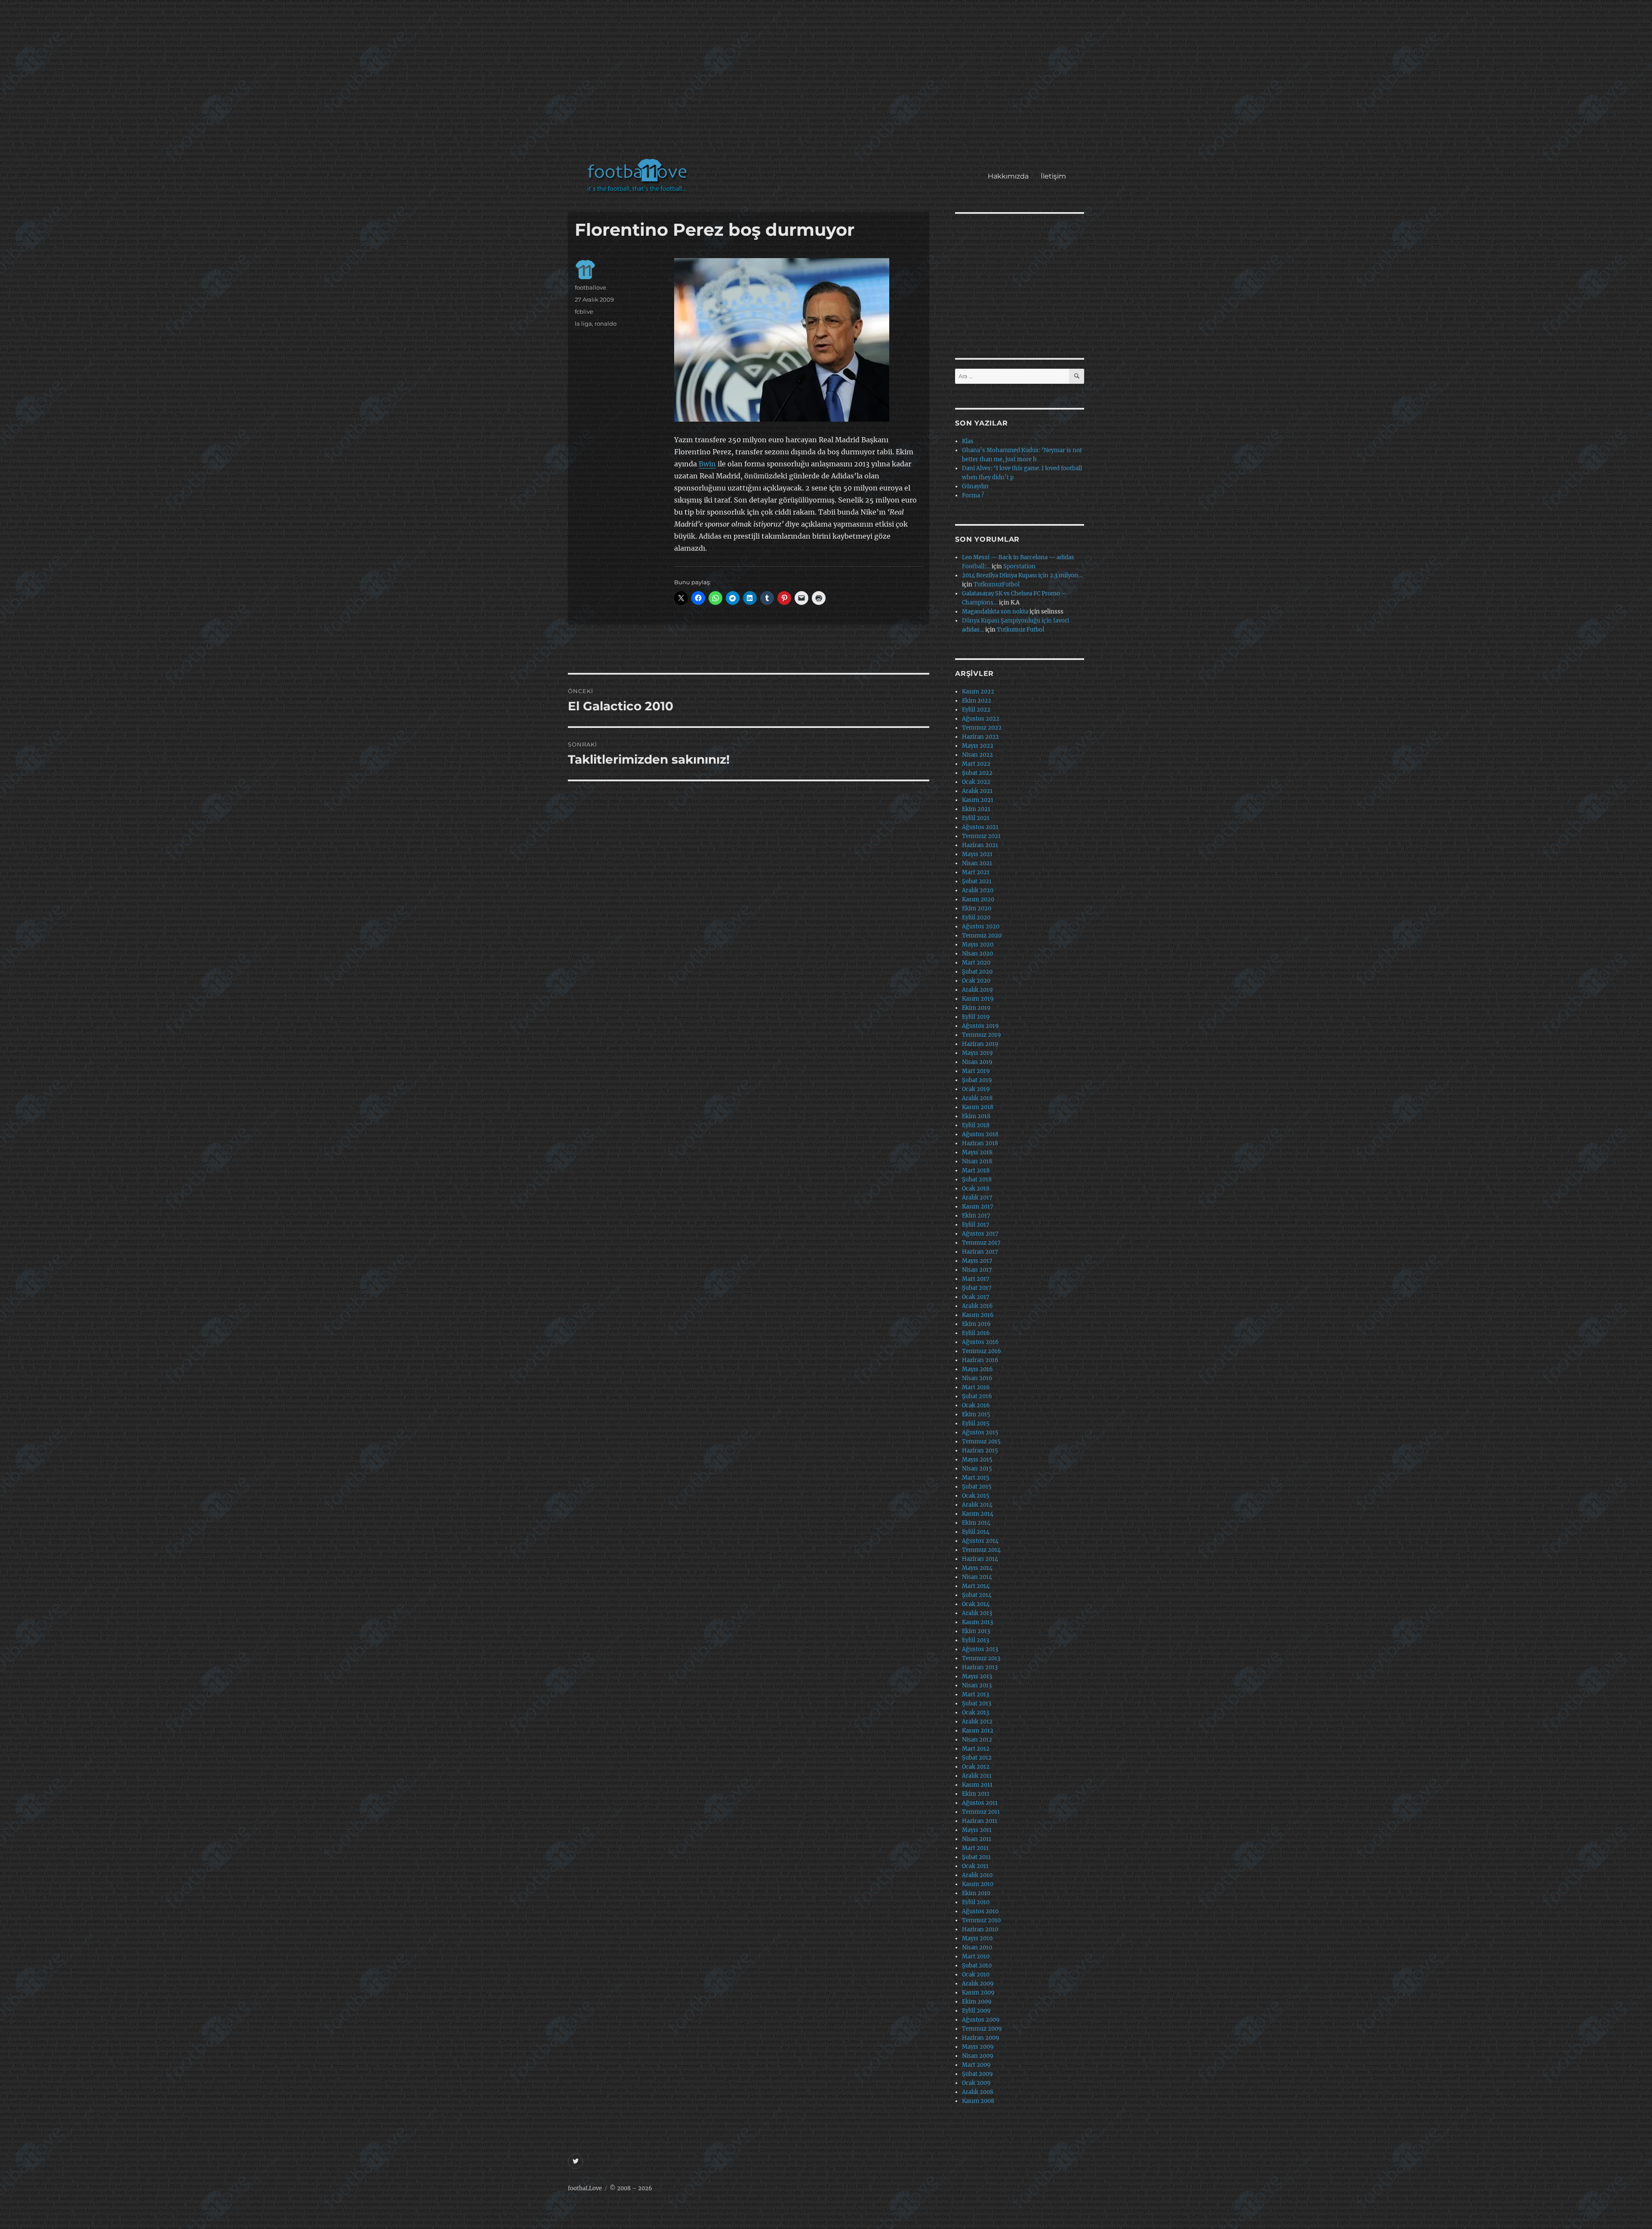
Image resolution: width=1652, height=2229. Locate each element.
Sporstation (1019, 566)
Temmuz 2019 (982, 1035)
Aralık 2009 (978, 1984)
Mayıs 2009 (978, 2047)
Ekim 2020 (977, 908)
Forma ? (973, 495)
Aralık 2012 (977, 1722)
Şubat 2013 (977, 1703)
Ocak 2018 (976, 1188)
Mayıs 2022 (978, 746)
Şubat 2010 (977, 1965)
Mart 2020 (976, 963)
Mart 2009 (976, 2065)
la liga (583, 324)
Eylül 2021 (976, 818)
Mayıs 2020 (978, 945)
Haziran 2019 (980, 1044)
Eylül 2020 (976, 917)
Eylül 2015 (976, 1423)
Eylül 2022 (976, 710)
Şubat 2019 (977, 1080)
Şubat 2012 (977, 1758)
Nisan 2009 (978, 2056)
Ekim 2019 (976, 1008)
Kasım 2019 (978, 999)
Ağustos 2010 (980, 1911)
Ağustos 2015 (980, 1432)
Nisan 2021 (977, 863)
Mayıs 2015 (977, 1460)
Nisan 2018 (977, 1161)
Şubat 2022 (977, 773)
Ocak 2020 (976, 981)
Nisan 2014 (977, 1577)
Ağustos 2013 (980, 1649)
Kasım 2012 (978, 1731)
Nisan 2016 (977, 1378)
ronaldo (606, 324)
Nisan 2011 (977, 1839)
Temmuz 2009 (982, 2029)
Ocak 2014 (976, 1604)
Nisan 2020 (977, 954)
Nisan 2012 (977, 1740)
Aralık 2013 (977, 1613)
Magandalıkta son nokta (995, 612)
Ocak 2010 (976, 1975)
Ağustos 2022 (981, 719)
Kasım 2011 (977, 1785)
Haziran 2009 (981, 2038)
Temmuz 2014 (981, 1550)
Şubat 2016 (977, 1396)
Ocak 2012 (976, 1767)
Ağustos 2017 (980, 1234)
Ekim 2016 (976, 1324)
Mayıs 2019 (977, 1053)
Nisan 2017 (977, 1270)
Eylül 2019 (976, 1017)
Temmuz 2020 (982, 936)
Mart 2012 (976, 1749)
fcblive (584, 311)
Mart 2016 (976, 1387)
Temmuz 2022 (982, 728)
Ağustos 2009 (981, 2020)
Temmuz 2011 (981, 1812)
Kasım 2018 (978, 1107)
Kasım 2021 (978, 800)
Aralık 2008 (978, 2092)
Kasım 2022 (978, 692)
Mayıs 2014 (977, 1568)
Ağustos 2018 (980, 1134)
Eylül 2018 (976, 1125)
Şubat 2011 (976, 1857)
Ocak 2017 (976, 1297)
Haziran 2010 (980, 1929)
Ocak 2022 (976, 782)
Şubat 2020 (977, 972)
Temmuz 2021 (981, 836)
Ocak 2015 (976, 1496)
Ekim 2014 (976, 1523)
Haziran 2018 (980, 1143)
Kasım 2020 (978, 899)
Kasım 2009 (978, 1993)
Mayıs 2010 (977, 1938)
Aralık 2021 (977, 791)
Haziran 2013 (980, 1667)
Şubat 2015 (977, 1487)
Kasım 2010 (978, 1884)
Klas (968, 441)
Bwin (707, 464)
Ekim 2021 (976, 809)
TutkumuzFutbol (997, 584)
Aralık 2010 (977, 1875)
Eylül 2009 (976, 2011)
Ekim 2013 (976, 1631)
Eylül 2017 (976, 1225)
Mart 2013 (975, 1694)
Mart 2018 (976, 1170)
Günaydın (975, 486)
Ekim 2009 (977, 2002)
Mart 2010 (976, 1956)
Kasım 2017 (978, 1207)
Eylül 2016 (976, 1333)
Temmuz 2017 (981, 1243)
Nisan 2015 (977, 1469)
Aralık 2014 (977, 1505)
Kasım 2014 (978, 1514)
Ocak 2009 (976, 2083)
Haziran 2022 (980, 737)
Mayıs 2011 (977, 1830)
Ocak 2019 (976, 1089)
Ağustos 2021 (980, 827)
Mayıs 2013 (977, 1676)
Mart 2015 (976, 1478)
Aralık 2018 (977, 1098)
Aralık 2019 (977, 990)
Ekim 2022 (977, 701)
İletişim (1053, 176)
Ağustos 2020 (981, 926)
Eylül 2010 (976, 1902)
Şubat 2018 (977, 1179)
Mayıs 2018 (977, 1152)
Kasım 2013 (977, 1622)
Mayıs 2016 (977, 1369)
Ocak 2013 (975, 1713)
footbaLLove (585, 2188)
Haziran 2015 (980, 1451)
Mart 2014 (976, 1586)
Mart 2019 (976, 1071)
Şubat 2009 (977, 2074)
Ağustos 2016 (980, 1342)
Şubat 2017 (977, 1288)
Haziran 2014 (980, 1559)
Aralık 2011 (977, 1776)
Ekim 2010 (976, 1893)
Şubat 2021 (977, 881)
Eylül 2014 (976, 1532)
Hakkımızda (1008, 176)
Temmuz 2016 (982, 1351)
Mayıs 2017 (977, 1261)
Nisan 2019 (977, 1062)
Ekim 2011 (976, 1794)
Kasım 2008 (978, 2101)
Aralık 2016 (977, 1306)
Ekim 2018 (976, 1116)
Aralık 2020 (978, 890)
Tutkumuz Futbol (1020, 630)
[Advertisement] (828, 83)
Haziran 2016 (980, 1360)
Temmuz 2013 (981, 1658)
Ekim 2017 (976, 1216)
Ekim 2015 (976, 1414)
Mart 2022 (976, 764)
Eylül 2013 (975, 1640)
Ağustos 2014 (980, 1541)
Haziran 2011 (980, 1821)
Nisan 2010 (977, 1947)
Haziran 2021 (980, 845)
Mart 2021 (976, 872)
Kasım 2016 (978, 1315)
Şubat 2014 (977, 1595)
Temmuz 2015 (981, 1441)
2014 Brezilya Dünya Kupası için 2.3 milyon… (1022, 575)
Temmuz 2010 (981, 1920)
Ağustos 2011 (980, 1803)
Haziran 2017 (980, 1252)
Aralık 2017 (977, 1198)
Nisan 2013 (977, 1685)
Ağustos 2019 (980, 1026)
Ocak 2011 (975, 1866)
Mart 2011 (975, 1848)
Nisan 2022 (977, 755)
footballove (590, 287)
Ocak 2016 (976, 1405)
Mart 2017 (976, 1279)
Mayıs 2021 (977, 854)
